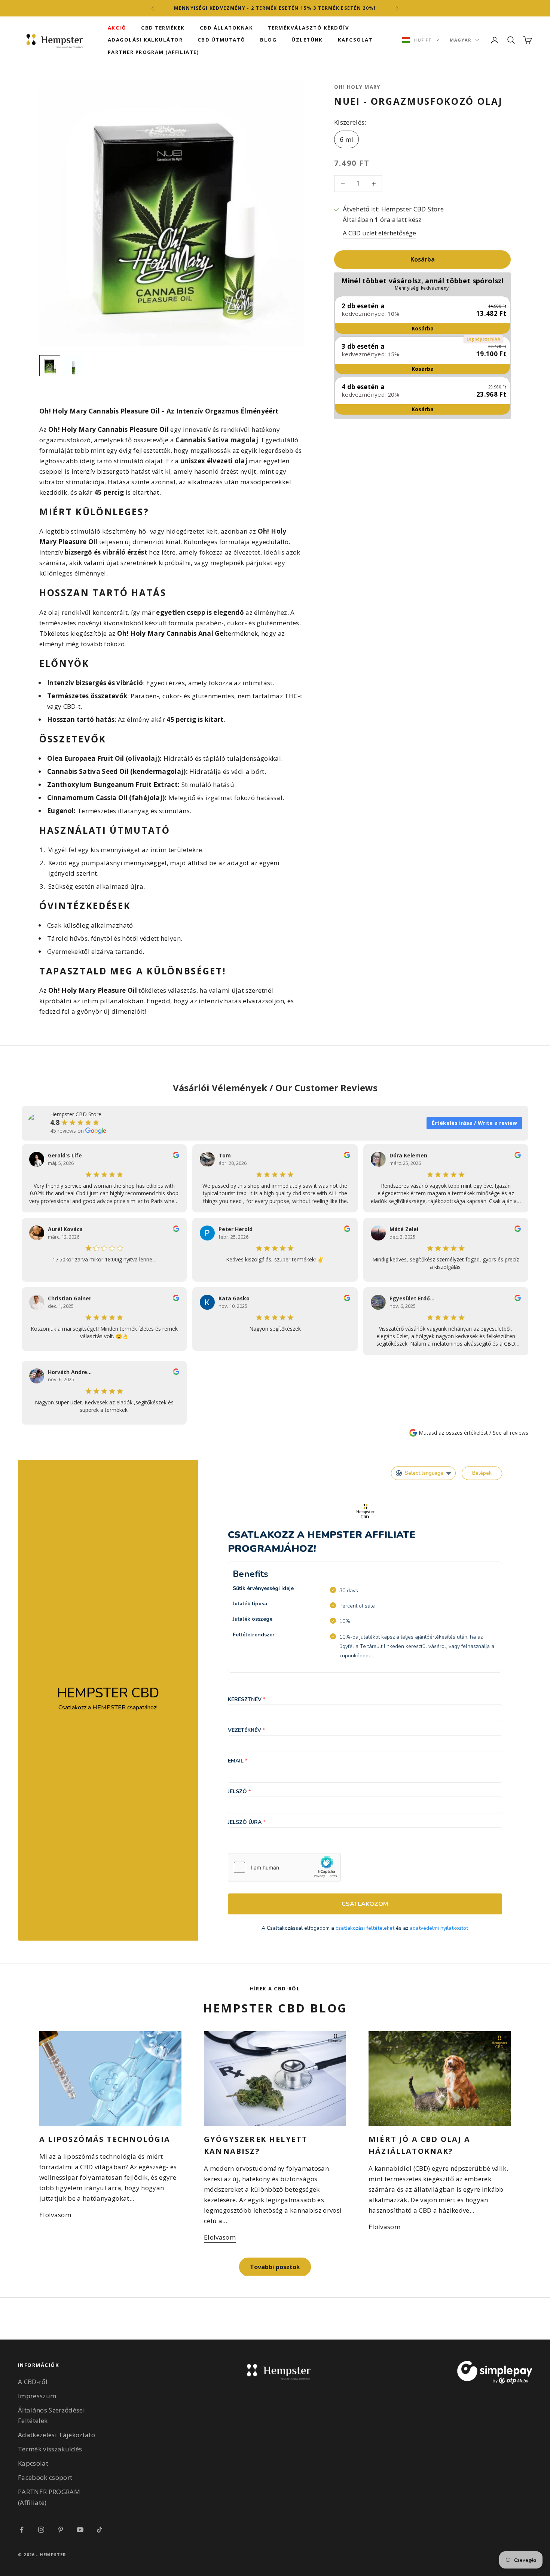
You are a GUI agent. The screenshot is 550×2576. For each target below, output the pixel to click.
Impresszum (37, 2396)
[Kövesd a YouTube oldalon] (80, 2530)
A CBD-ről (33, 2382)
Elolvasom (55, 2215)
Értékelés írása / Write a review (474, 1123)
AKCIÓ (117, 28)
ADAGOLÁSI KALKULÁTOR (145, 40)
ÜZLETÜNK (307, 40)
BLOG (268, 40)
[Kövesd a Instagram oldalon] (41, 2530)
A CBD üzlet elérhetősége (379, 233)
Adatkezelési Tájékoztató (56, 2435)
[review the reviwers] (176, 1155)
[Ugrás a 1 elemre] (50, 366)
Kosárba (423, 260)
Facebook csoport (45, 2477)
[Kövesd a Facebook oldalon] (22, 2530)
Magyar (461, 40)
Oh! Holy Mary (357, 87)
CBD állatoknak (226, 28)
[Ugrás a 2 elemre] (74, 366)
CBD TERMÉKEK (163, 28)
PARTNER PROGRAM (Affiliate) (153, 52)
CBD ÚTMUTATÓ (221, 40)
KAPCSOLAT (355, 40)
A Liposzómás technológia (105, 2139)
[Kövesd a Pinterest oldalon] (61, 2530)
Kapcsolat (33, 2463)
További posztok (275, 2267)
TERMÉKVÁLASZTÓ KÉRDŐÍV (308, 28)
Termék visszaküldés (50, 2449)
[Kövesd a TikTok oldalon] (100, 2530)
